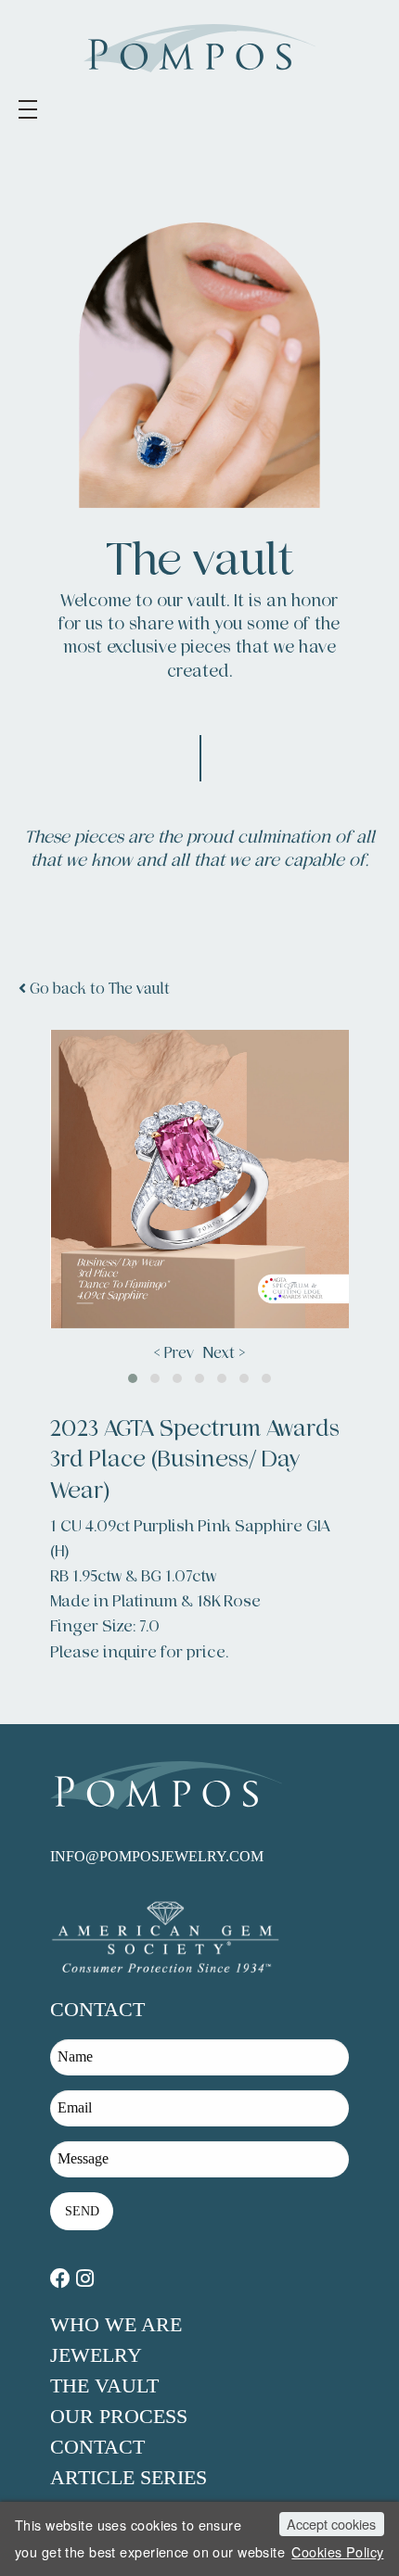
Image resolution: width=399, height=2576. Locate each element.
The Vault (104, 2386)
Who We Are (116, 2324)
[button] (133, 1378)
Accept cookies (331, 2524)
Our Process (119, 2416)
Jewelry (96, 2355)
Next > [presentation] (224, 1353)
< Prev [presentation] (174, 1353)
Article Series (129, 2477)
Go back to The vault (98, 989)
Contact (97, 2447)
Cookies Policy (337, 2551)
